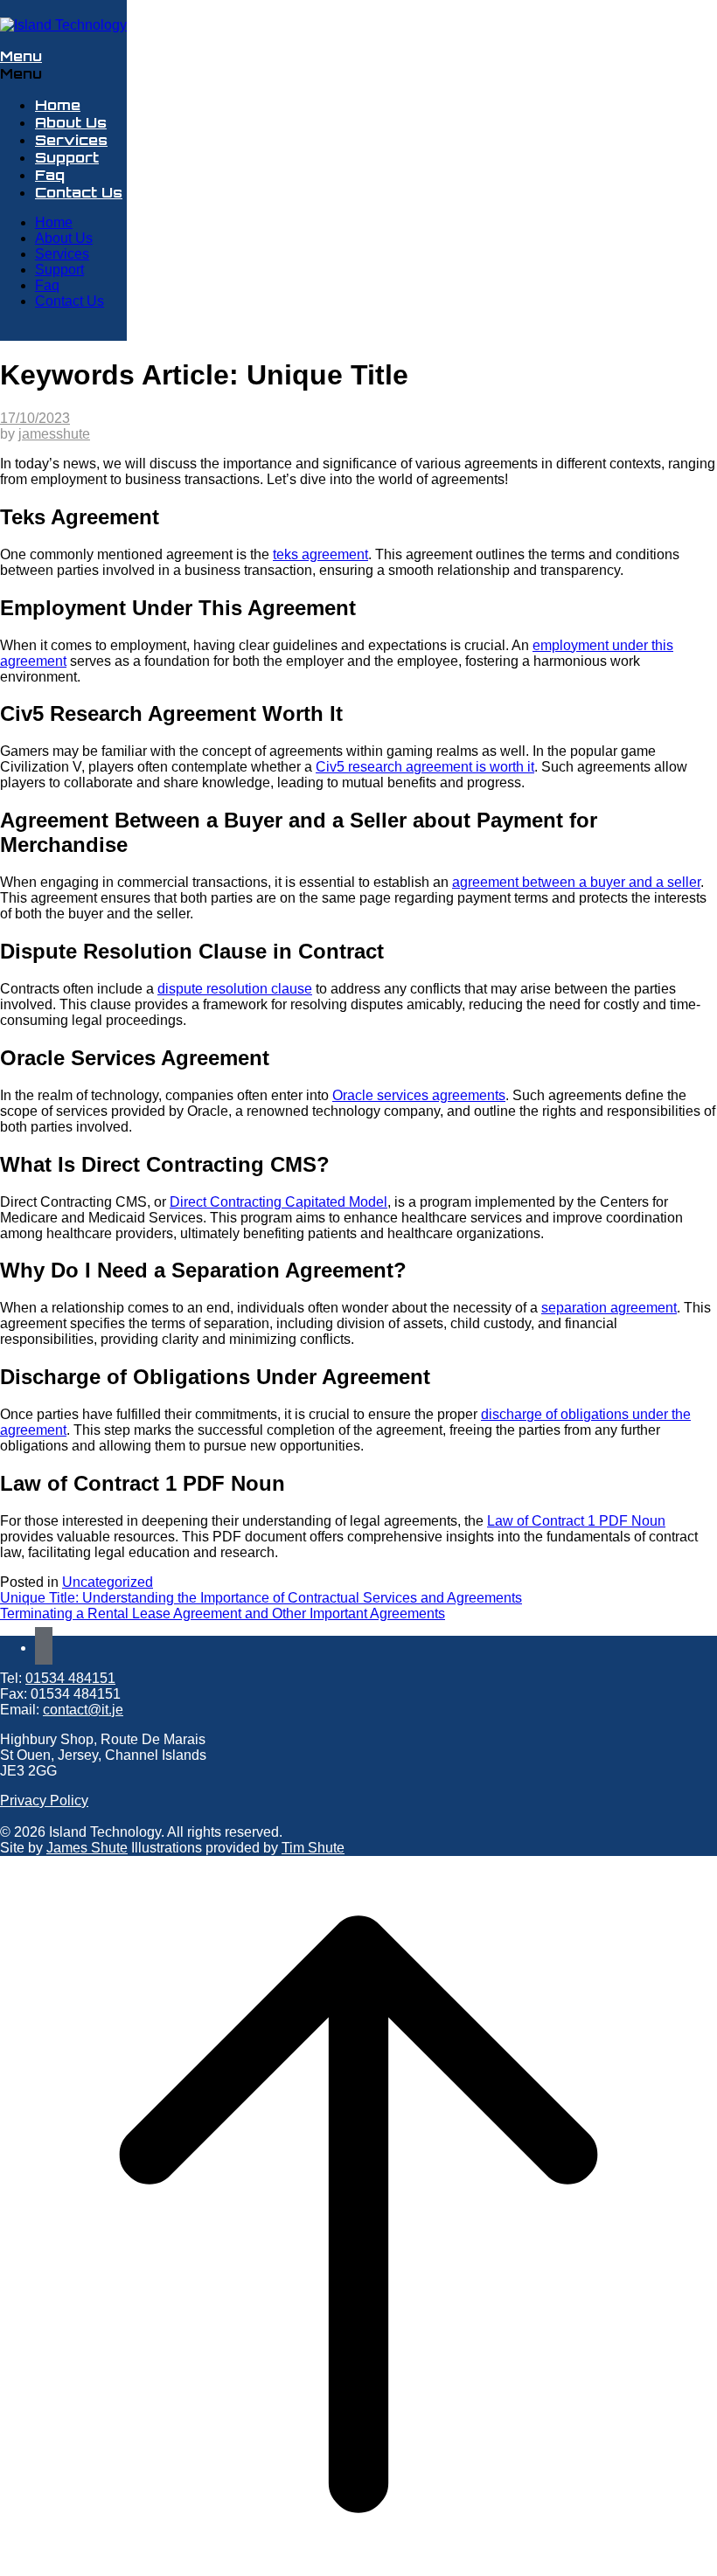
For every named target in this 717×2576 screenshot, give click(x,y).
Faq (50, 175)
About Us (71, 122)
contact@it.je (83, 1710)
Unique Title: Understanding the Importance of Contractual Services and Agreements (261, 1598)
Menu (21, 56)
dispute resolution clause (235, 989)
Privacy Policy (44, 1800)
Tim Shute (313, 1848)
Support (67, 157)
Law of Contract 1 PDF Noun (576, 1521)
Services (71, 140)
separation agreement (609, 1308)
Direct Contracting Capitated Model (278, 1202)
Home (58, 105)
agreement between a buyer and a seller (576, 882)
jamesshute (54, 434)
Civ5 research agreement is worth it (425, 767)
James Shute (87, 1848)
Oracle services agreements (419, 1095)
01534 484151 (70, 1678)
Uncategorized (108, 1582)
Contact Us (79, 192)
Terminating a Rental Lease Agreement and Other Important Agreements (223, 1613)
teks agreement (320, 554)
